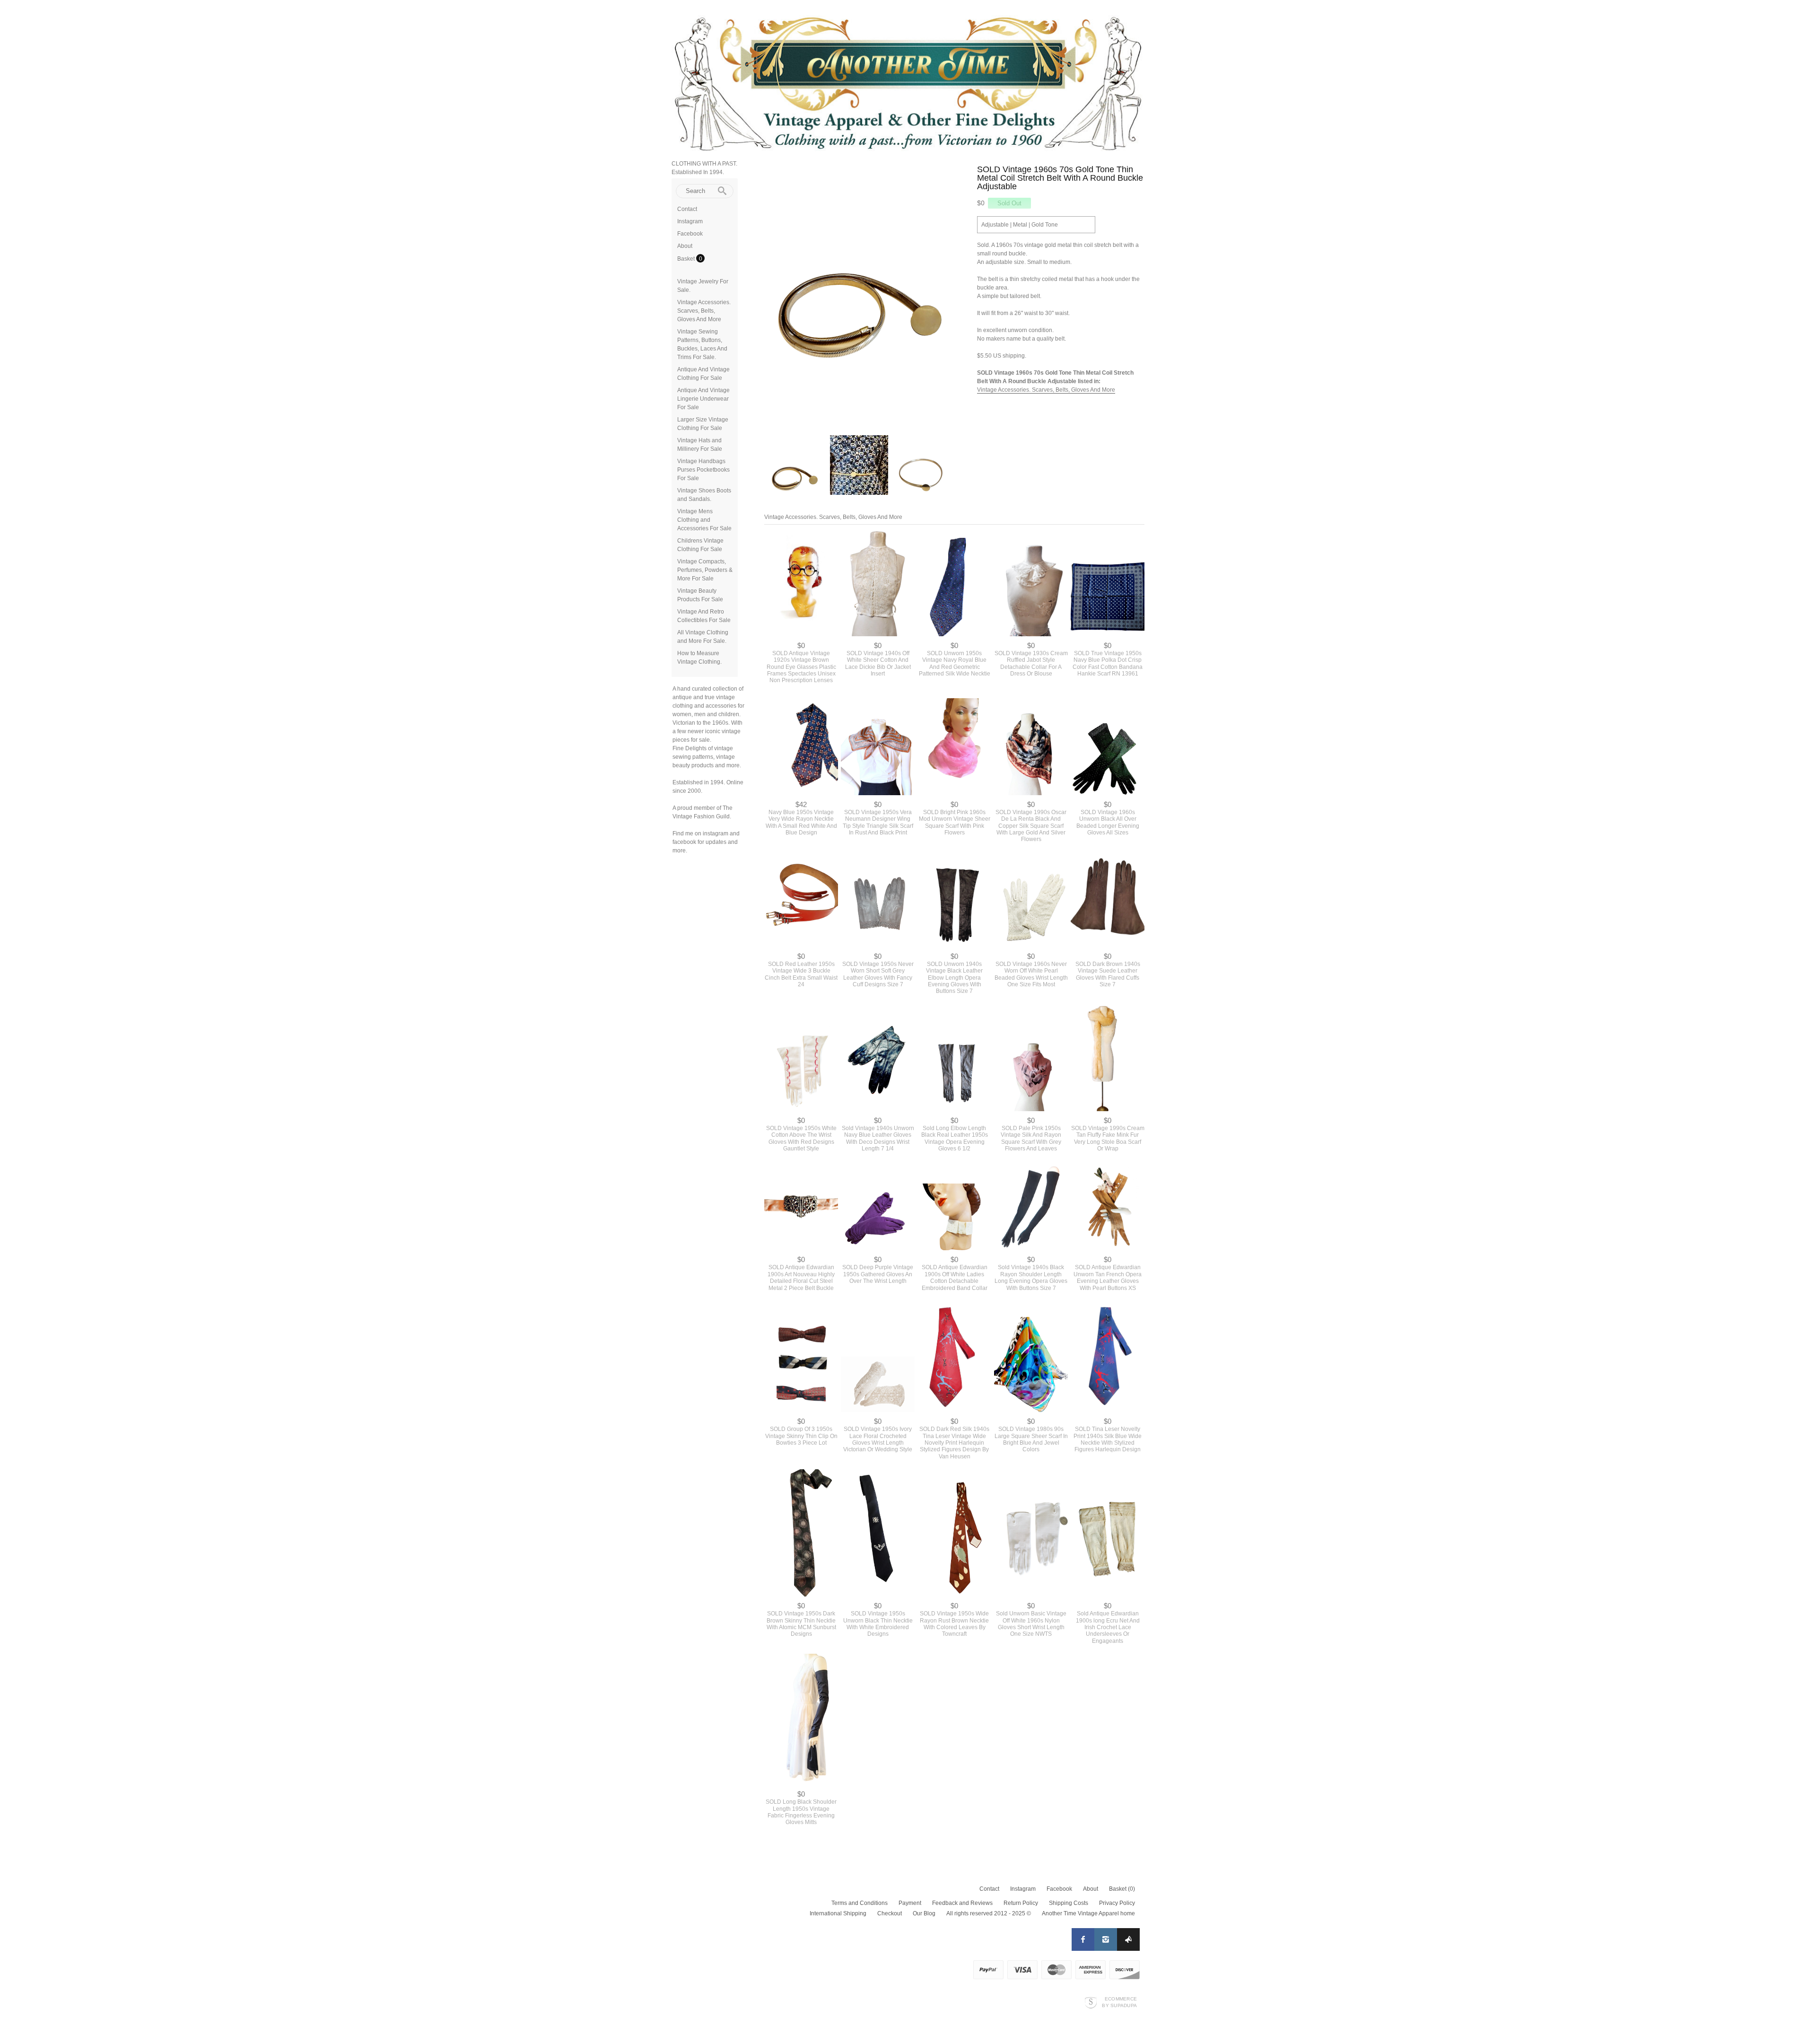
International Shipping (838, 1913)
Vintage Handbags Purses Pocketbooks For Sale (703, 470)
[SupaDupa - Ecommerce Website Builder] (1091, 2002)
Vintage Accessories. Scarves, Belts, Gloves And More (704, 311)
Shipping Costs (1069, 1903)
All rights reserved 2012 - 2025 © (989, 1913)
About (685, 246)
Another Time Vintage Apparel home (1088, 1913)
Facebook (690, 234)
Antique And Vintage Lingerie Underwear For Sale (703, 399)
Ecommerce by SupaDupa (1119, 2002)
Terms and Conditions (860, 1903)
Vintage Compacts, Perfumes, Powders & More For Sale (705, 570)
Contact (687, 209)
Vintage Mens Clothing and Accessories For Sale (704, 520)
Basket (687, 259)
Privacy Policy (1117, 1903)
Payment (910, 1903)
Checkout (890, 1913)
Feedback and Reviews (962, 1903)
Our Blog (924, 1913)
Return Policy (1021, 1903)
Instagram (690, 221)
